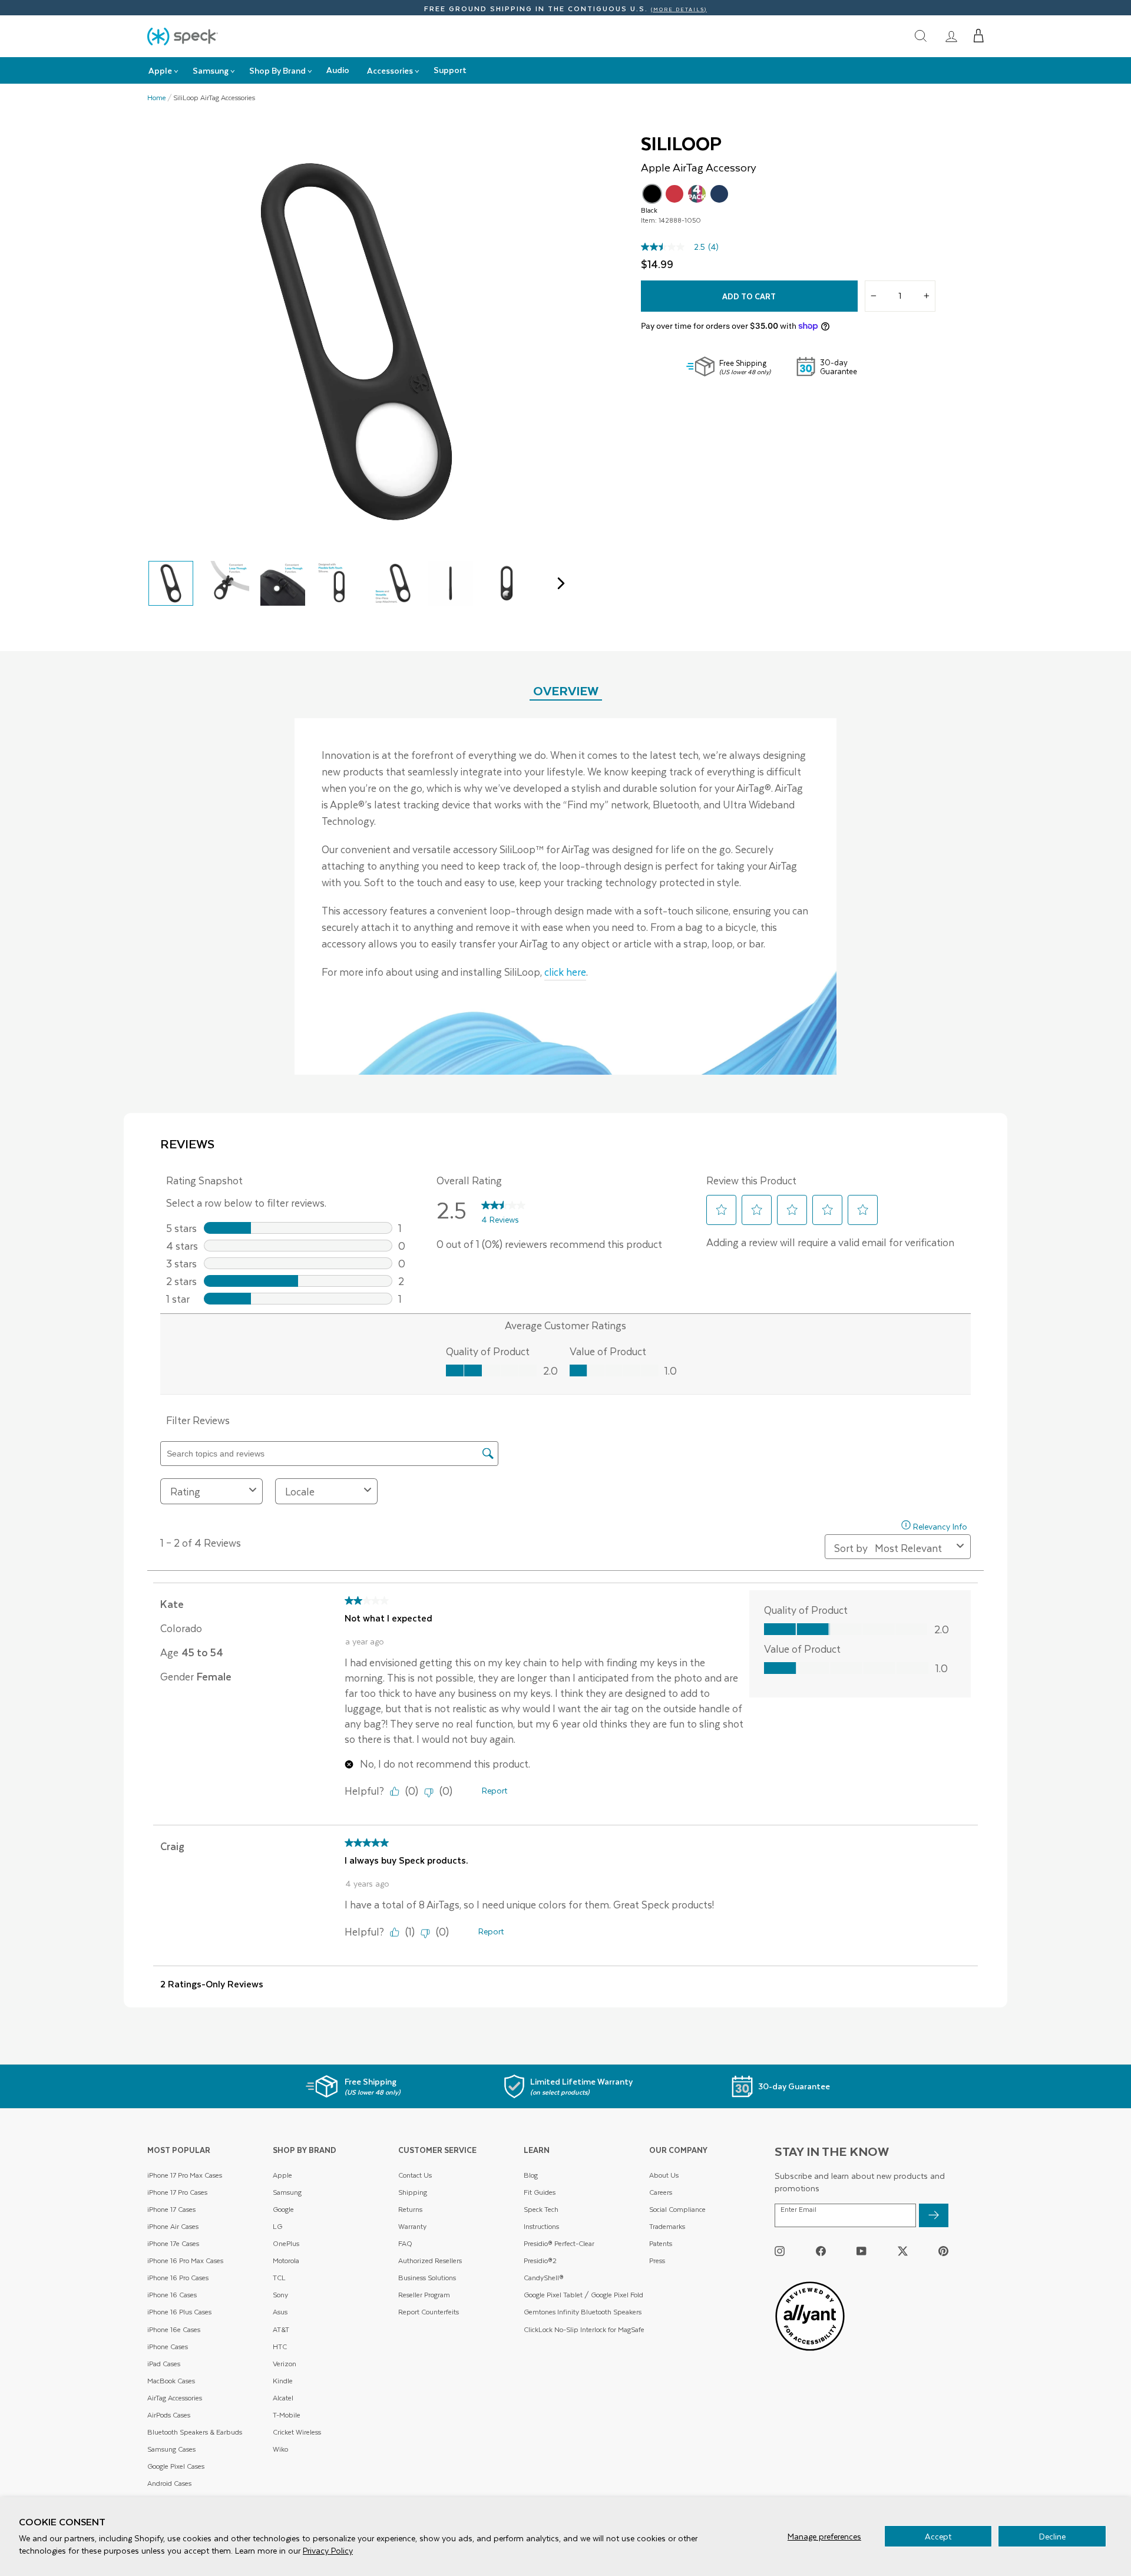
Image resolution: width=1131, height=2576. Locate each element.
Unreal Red (674, 194)
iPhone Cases (168, 2347)
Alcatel (283, 2398)
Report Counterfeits (429, 2312)
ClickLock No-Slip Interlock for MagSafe (584, 2329)
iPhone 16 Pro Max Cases (185, 2260)
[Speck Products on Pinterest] (943, 2251)
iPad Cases (164, 2364)
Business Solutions (427, 2278)
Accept (938, 2536)
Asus (280, 2312)
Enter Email (798, 2210)
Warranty (412, 2226)
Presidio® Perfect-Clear (559, 2243)
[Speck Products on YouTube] (862, 2251)
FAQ (405, 2243)
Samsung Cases (171, 2449)
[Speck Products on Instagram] (780, 2251)
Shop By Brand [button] (277, 70)
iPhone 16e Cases (174, 2329)
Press (657, 2260)
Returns (410, 2209)
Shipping (413, 2192)
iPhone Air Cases (173, 2226)
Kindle (283, 2381)
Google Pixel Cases (176, 2466)
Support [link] (450, 70)
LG (277, 2226)
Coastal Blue (719, 194)
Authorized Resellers (430, 2260)
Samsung (287, 2192)
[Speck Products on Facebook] (821, 2251)
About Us (664, 2175)
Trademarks (667, 2226)
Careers (661, 2192)
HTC (280, 2347)
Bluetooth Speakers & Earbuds (195, 2432)
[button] (979, 36)
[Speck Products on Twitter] (903, 2251)
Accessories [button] (390, 70)
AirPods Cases (169, 2415)
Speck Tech (541, 2209)
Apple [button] (160, 70)
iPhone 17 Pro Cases (177, 2192)
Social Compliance (677, 2209)
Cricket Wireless (297, 2432)
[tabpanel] (565, 896)
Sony (280, 2295)
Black (652, 194)
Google (283, 2209)
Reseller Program (424, 2295)
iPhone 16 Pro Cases (178, 2278)
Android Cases (169, 2483)
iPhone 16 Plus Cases (179, 2312)
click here (565, 972)
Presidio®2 (540, 2260)
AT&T (281, 2329)
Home (157, 98)
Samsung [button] (211, 70)
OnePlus (286, 2243)
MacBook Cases (171, 2381)
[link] (951, 36)
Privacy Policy (328, 2550)
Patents (661, 2243)
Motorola (286, 2260)
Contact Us (415, 2175)
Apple (282, 2175)
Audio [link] (338, 70)
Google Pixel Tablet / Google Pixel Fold (583, 2295)
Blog (531, 2175)
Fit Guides (540, 2192)
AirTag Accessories (175, 2398)
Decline (1052, 2536)
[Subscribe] (934, 2215)
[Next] (558, 583)
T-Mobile (287, 2415)
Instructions (541, 2226)
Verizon (285, 2364)
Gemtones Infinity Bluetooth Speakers (583, 2312)
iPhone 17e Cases (173, 2243)
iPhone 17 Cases (171, 2209)
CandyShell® (544, 2278)
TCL (279, 2278)
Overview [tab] (566, 690)
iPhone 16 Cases (172, 2295)
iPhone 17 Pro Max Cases (185, 2175)
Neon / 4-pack (697, 194)
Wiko (280, 2449)
